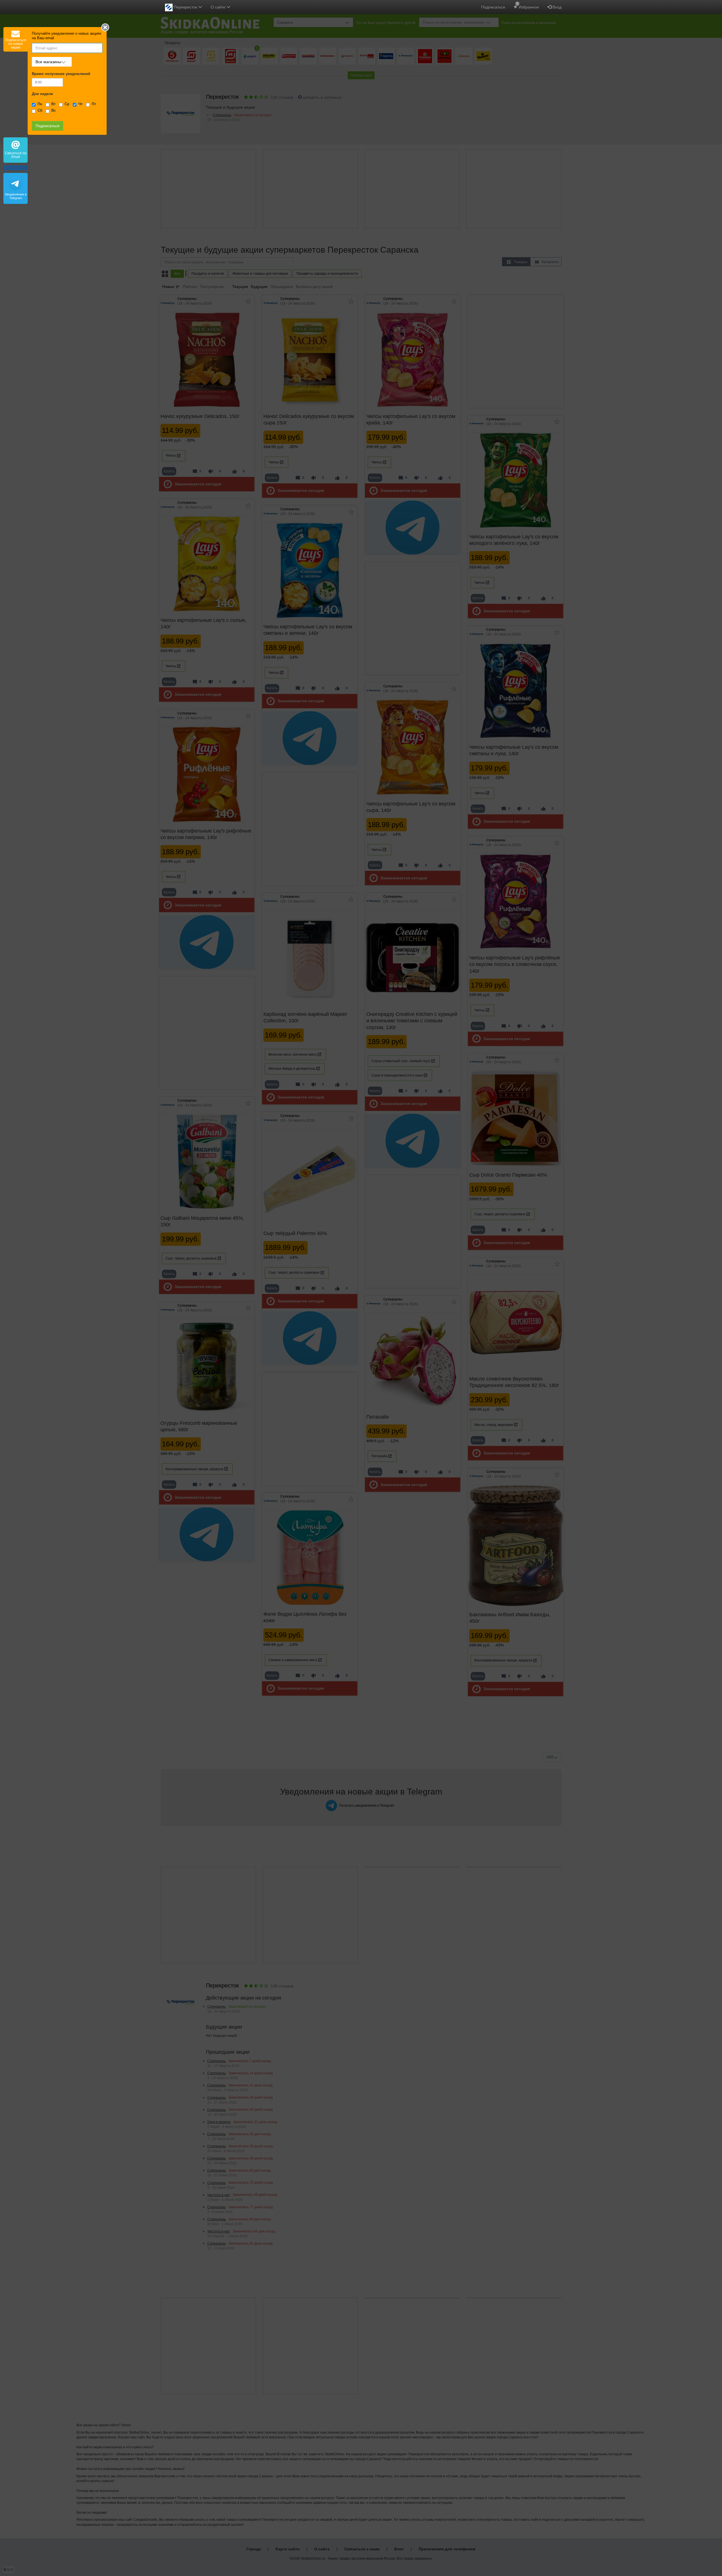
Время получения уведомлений (61, 74)
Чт (81, 104)
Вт (53, 104)
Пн (40, 104)
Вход (556, 7)
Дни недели (42, 94)
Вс (54, 111)
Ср (67, 104)
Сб (40, 111)
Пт (94, 104)
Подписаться (493, 7)
